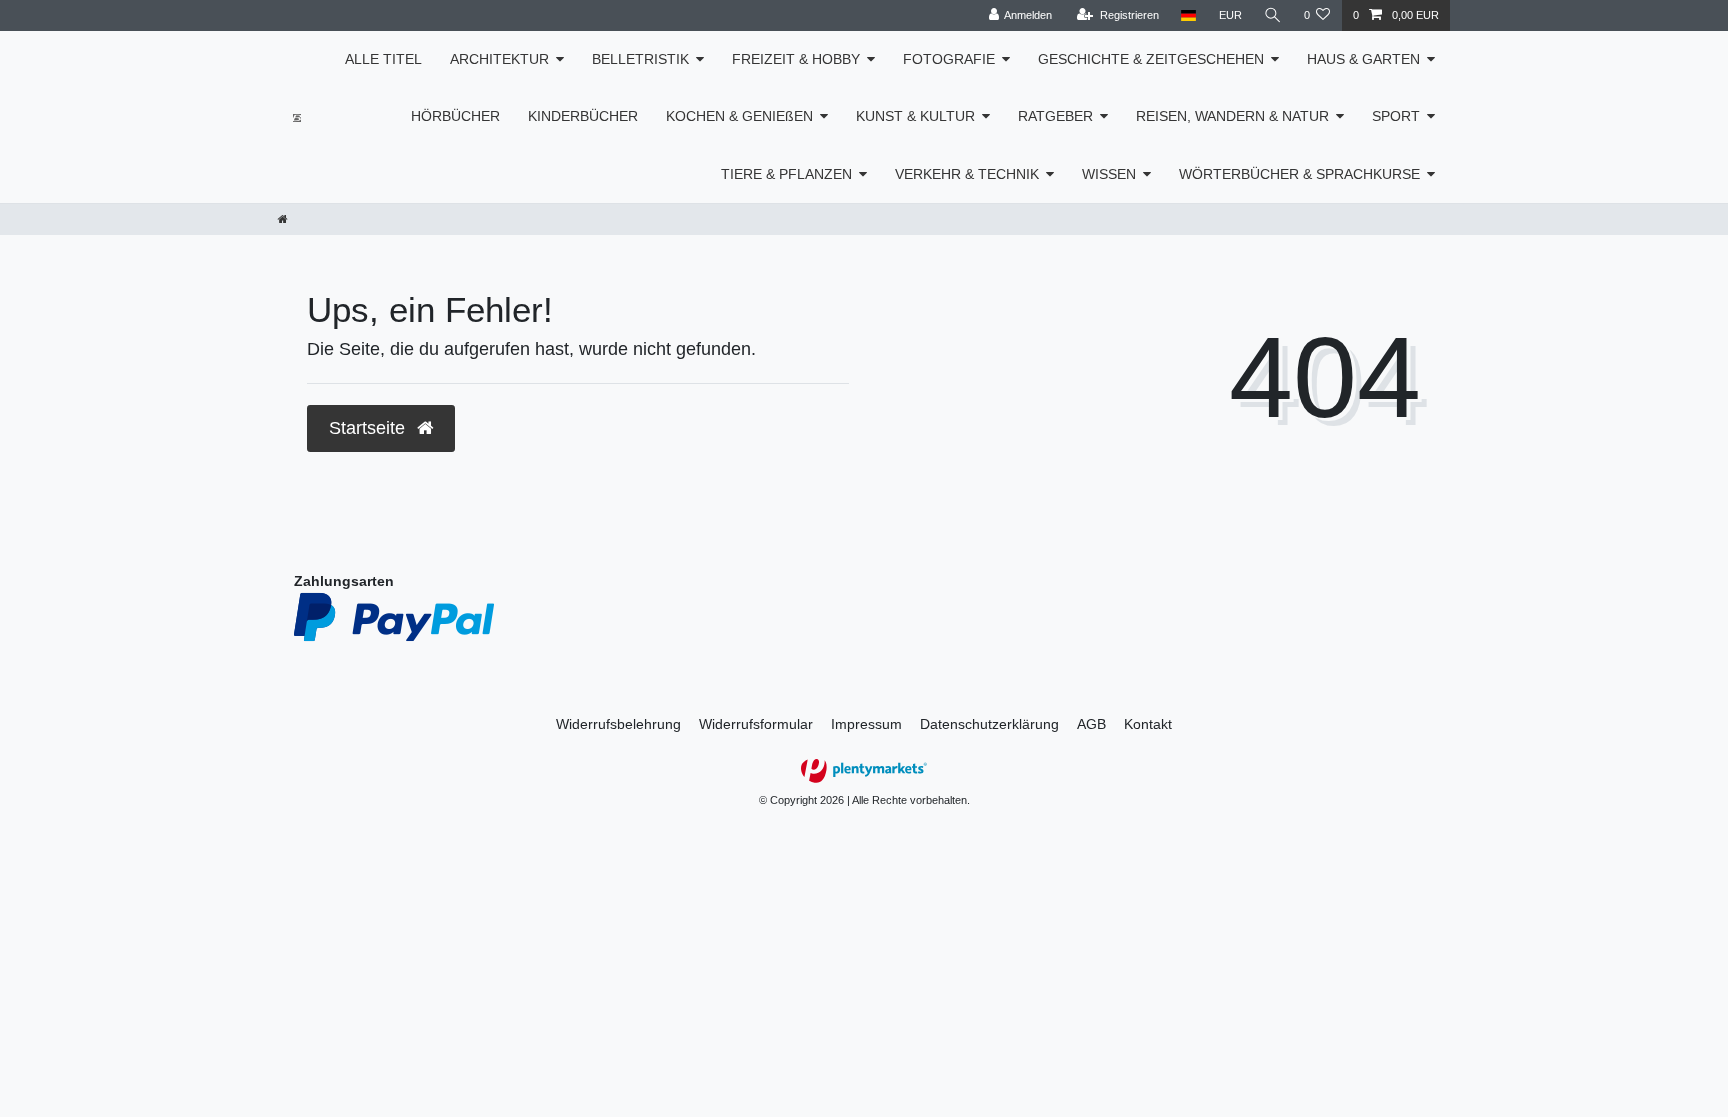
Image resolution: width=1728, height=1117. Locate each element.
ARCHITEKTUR (499, 59)
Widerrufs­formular (756, 724)
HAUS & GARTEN (1363, 59)
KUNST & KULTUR (915, 116)
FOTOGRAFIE (949, 59)
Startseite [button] (369, 428)
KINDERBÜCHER (583, 116)
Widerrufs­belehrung (618, 724)
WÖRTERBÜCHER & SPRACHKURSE (1299, 174)
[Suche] (1273, 15)
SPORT (1396, 116)
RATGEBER (1055, 116)
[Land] (1188, 15)
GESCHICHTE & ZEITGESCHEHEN (1151, 59)
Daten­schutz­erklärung (989, 724)
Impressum (866, 724)
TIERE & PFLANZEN (786, 174)
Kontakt (1148, 724)
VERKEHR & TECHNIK (967, 174)
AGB (1091, 724)
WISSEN (1109, 174)
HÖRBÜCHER (455, 116)
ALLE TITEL (383, 59)
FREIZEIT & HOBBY (796, 59)
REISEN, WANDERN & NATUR (1232, 116)
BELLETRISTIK (640, 59)
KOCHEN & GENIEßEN (739, 116)
